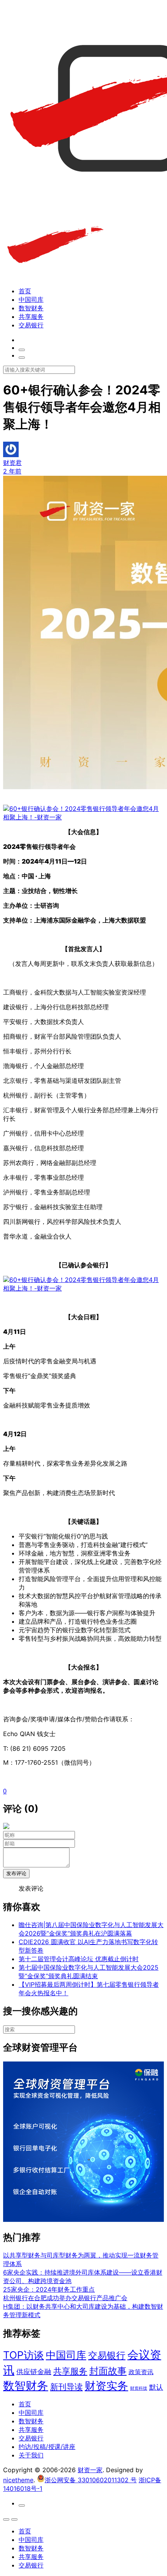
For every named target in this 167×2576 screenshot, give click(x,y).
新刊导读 (66, 2387)
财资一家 (90, 2470)
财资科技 (139, 2388)
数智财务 (31, 308)
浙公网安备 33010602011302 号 (91, 2480)
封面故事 (108, 2371)
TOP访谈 (23, 2355)
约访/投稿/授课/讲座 (47, 2447)
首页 (25, 291)
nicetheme (18, 2480)
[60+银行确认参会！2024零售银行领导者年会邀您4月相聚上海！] (83, 817)
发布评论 (16, 1873)
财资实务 (106, 2386)
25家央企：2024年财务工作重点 (49, 2289)
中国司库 (31, 299)
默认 (156, 2387)
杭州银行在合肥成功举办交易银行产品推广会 (65, 2298)
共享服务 (31, 317)
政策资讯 (141, 2372)
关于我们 (31, 2455)
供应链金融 (34, 2371)
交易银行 (31, 325)
